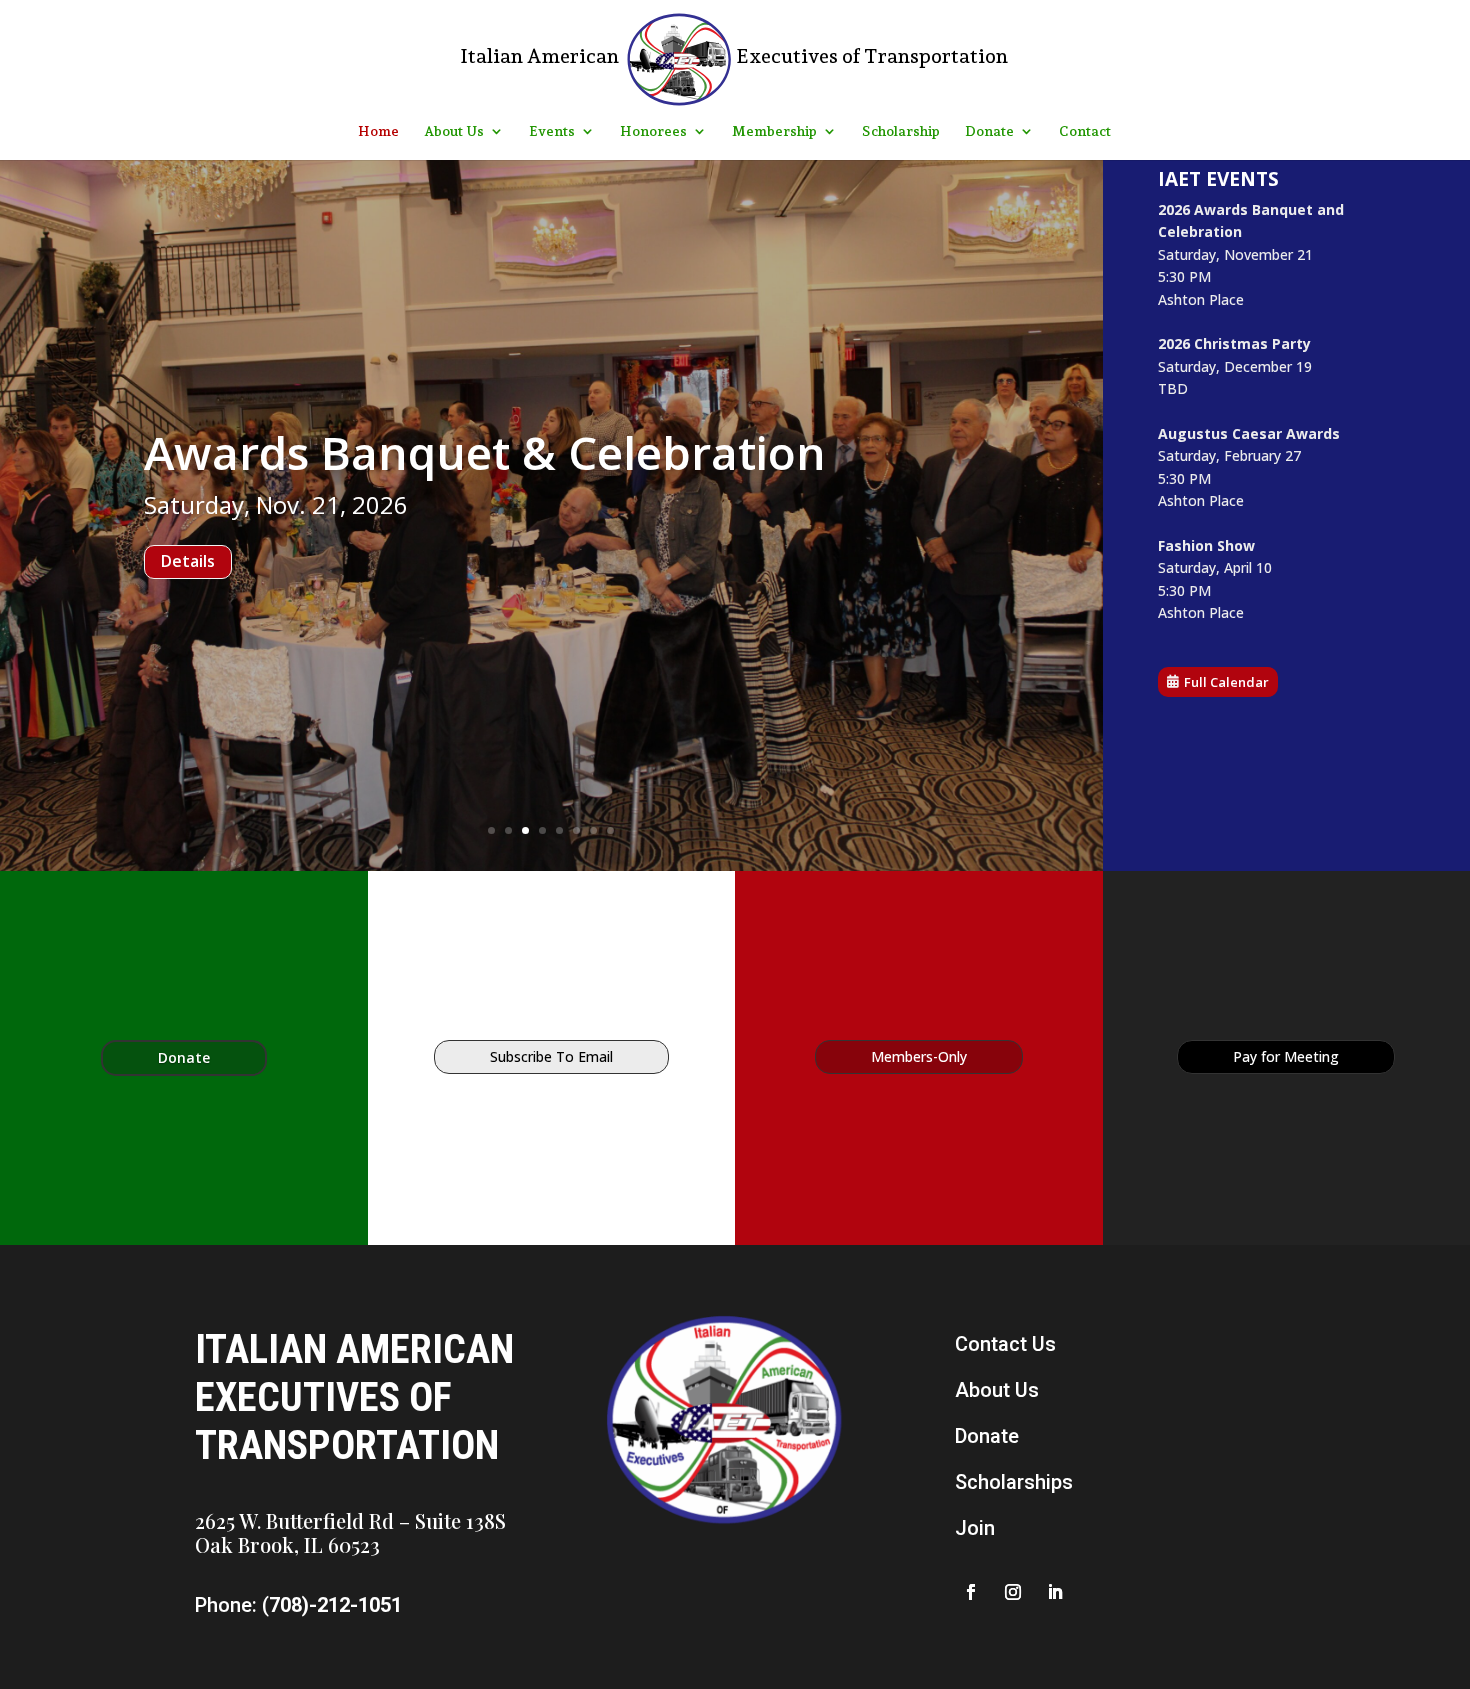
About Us (454, 131)
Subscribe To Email (551, 1056)
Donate (989, 131)
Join (975, 1528)
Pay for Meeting (1286, 1056)
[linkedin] (1055, 1592)
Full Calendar (1226, 682)
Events (552, 131)
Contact (1085, 131)
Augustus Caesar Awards (1249, 433)
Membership (774, 131)
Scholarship (901, 131)
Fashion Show (1206, 545)
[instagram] (1013, 1592)
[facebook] (971, 1592)
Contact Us (1005, 1344)
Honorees (653, 131)
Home (378, 131)
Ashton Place (1201, 299)
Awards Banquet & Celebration (485, 519)
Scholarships (1014, 1482)
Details (188, 629)
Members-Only (919, 1056)
